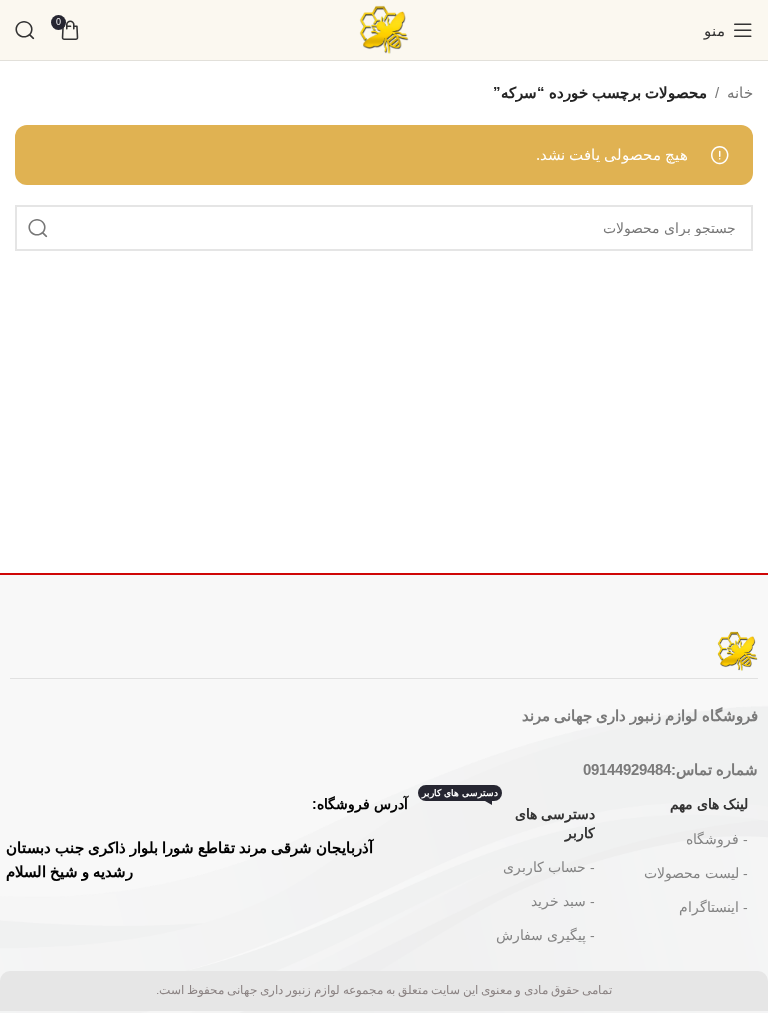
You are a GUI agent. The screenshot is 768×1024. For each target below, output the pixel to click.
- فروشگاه (717, 839)
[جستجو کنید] (25, 30)
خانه (740, 92)
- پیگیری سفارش (545, 935)
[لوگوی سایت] (384, 28)
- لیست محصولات (696, 873)
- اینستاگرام (713, 907)
